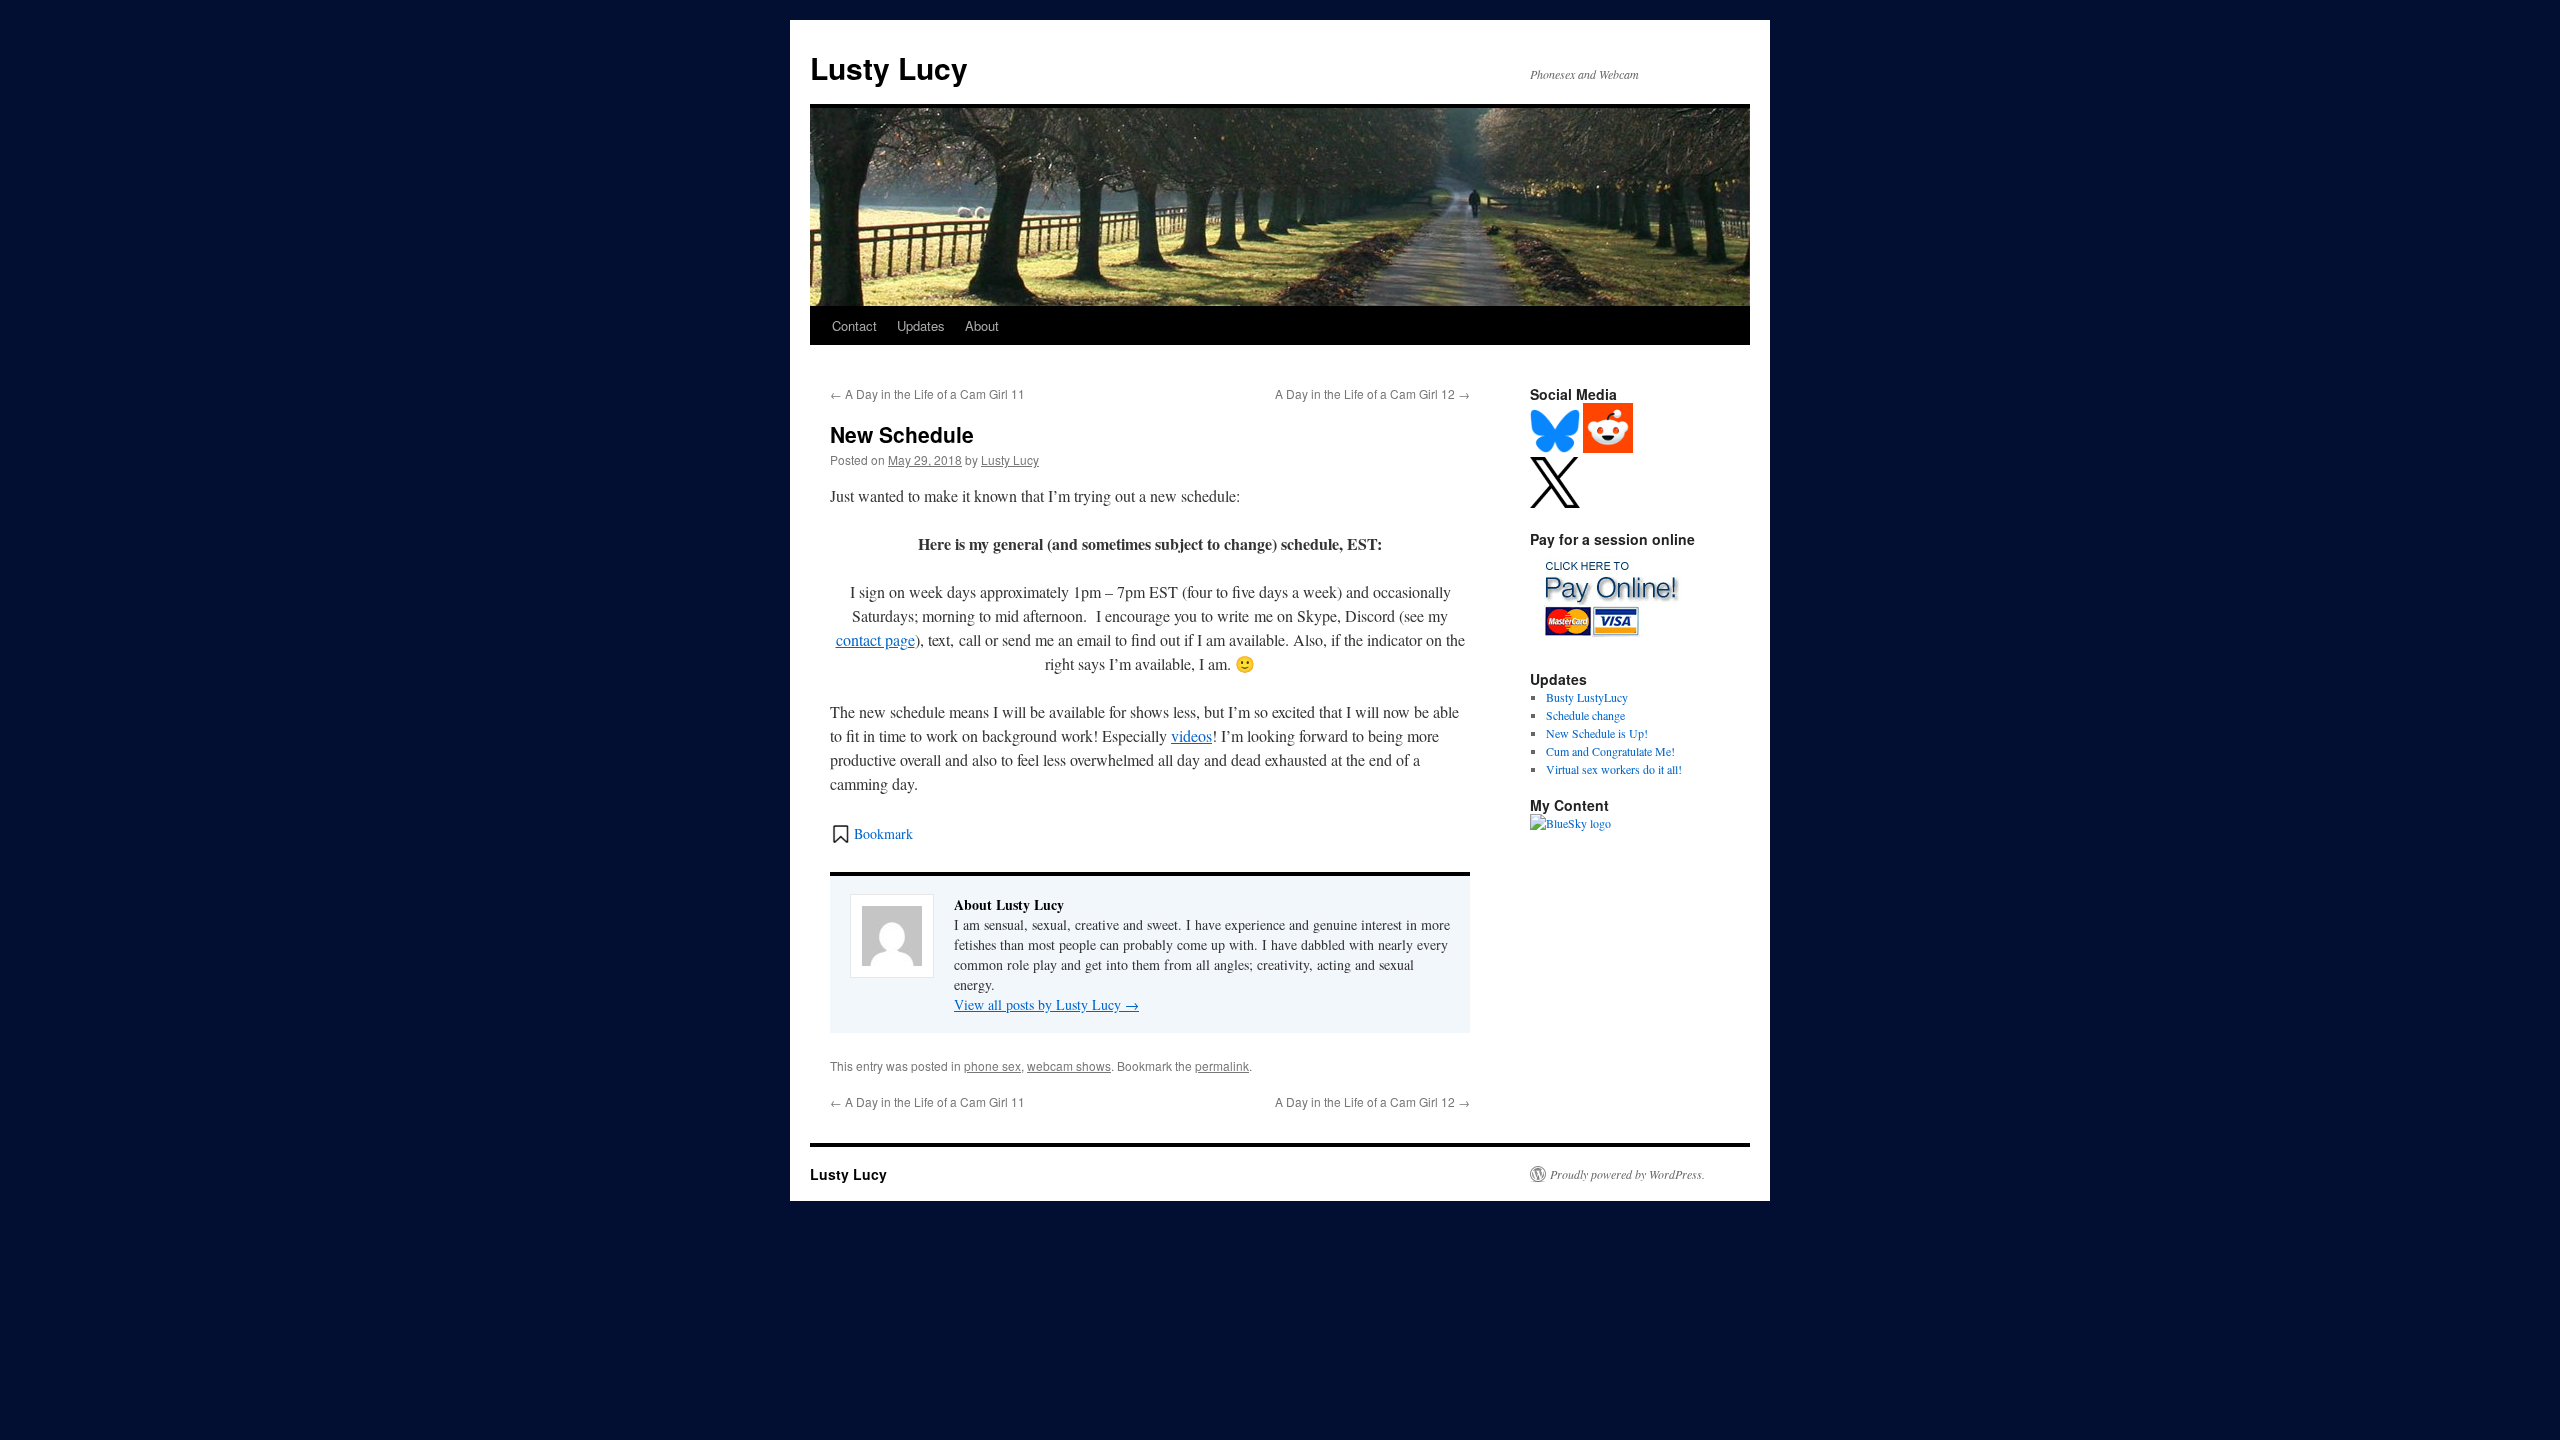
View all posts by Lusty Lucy (1046, 1004)
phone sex (992, 1065)
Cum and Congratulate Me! (1610, 751)
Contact (854, 325)
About (982, 325)
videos (1191, 735)
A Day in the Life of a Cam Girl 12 (1372, 393)
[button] (871, 834)
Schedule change (1585, 715)
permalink (1222, 1065)
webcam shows (1069, 1065)
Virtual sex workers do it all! (1614, 769)
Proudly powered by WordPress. (1627, 1174)
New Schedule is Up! (1597, 733)
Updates (921, 325)
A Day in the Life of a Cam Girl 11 (927, 393)
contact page (875, 639)
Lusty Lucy (889, 67)
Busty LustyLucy (1587, 697)
